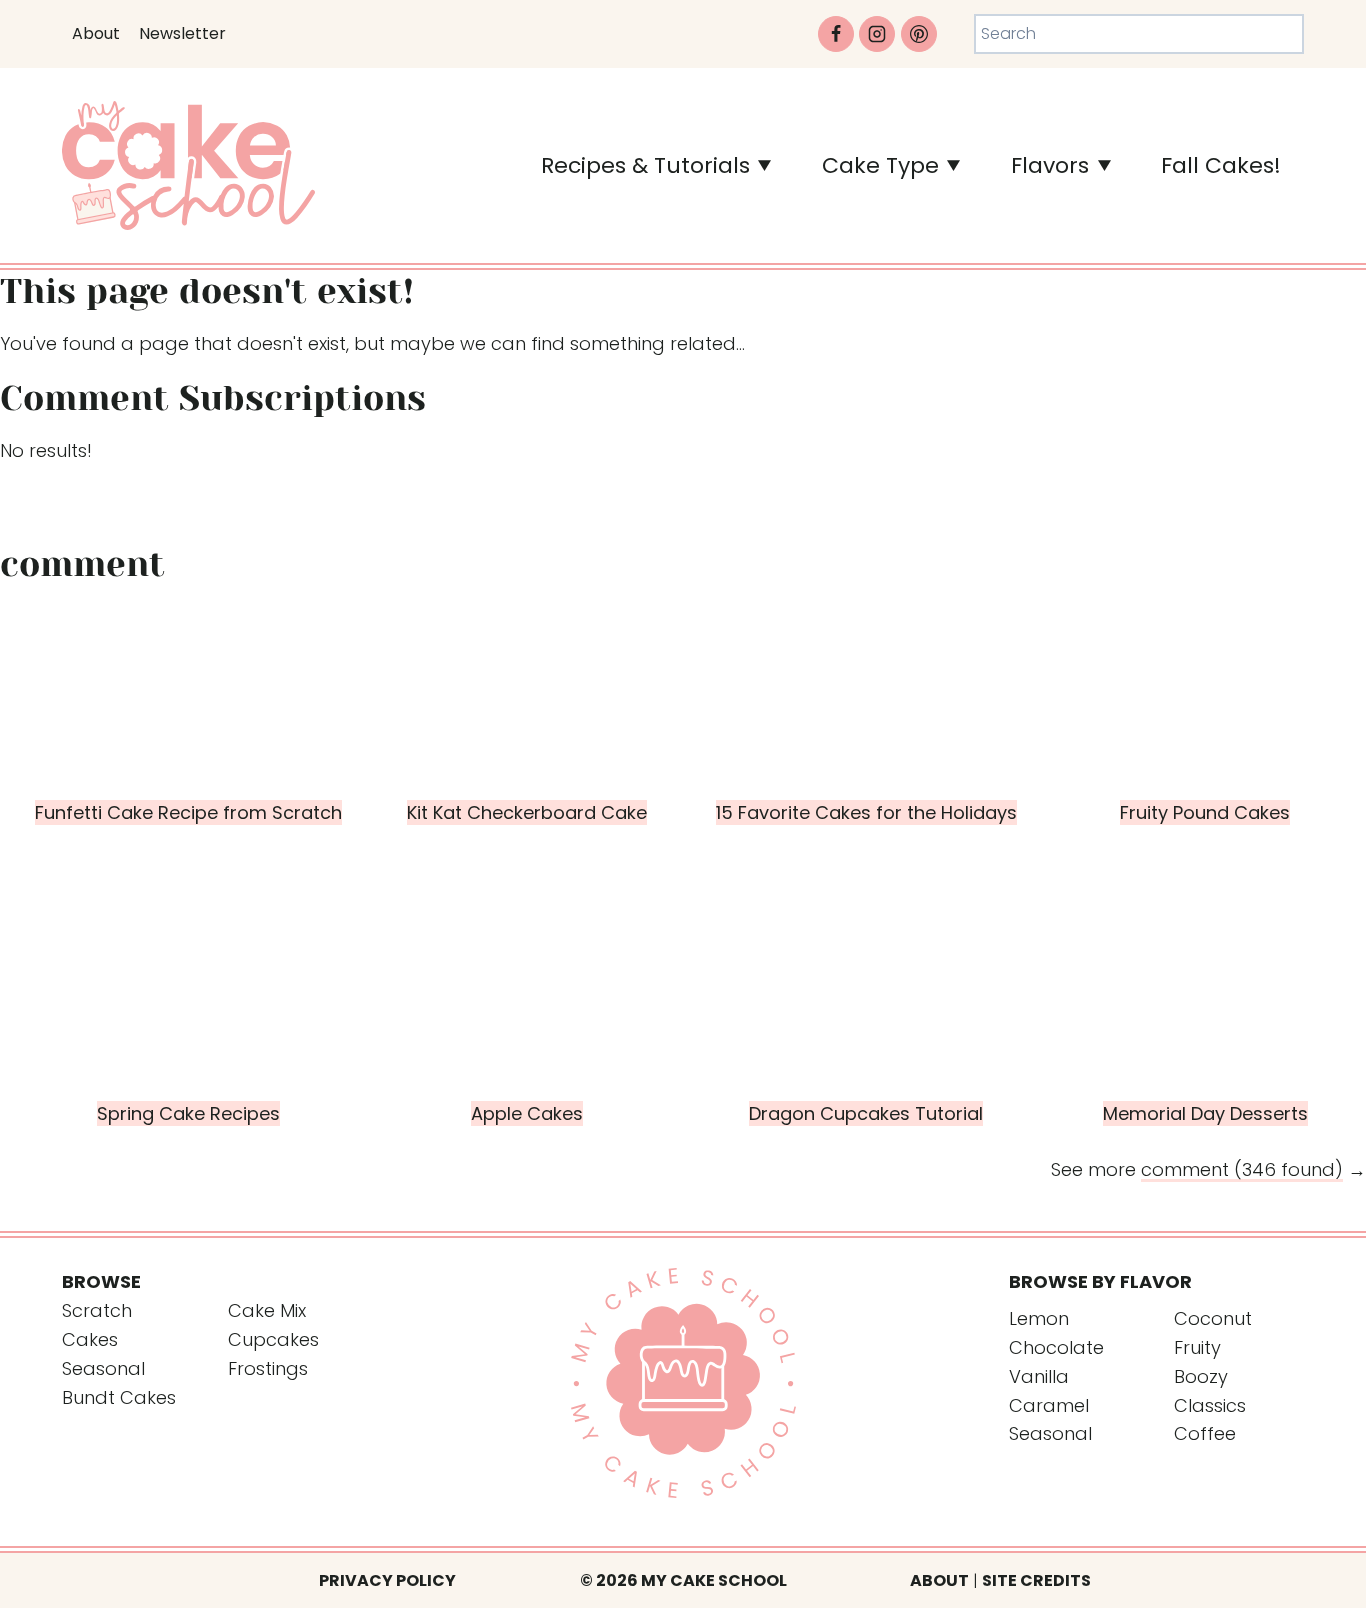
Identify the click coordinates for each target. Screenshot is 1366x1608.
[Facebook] (836, 34)
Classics (1210, 1405)
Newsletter (182, 33)
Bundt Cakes (119, 1397)
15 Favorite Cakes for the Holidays (866, 812)
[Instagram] (877, 34)
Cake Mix (267, 1310)
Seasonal (103, 1368)
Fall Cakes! (1221, 165)
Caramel (1049, 1405)
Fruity (1197, 1347)
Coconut (1213, 1318)
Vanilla (1039, 1376)
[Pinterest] (919, 34)
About (96, 33)
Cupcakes (273, 1339)
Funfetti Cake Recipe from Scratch (188, 812)
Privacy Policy (387, 1580)
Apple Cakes (527, 1113)
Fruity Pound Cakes (1205, 812)
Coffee (1205, 1433)
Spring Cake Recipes (188, 1113)
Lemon (1039, 1318)
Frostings (268, 1368)
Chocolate (1056, 1347)
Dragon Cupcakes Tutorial (866, 1113)
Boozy (1201, 1376)
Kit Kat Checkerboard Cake (527, 812)
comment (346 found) (1242, 1169)
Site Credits (1036, 1580)
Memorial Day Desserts (1205, 1113)
